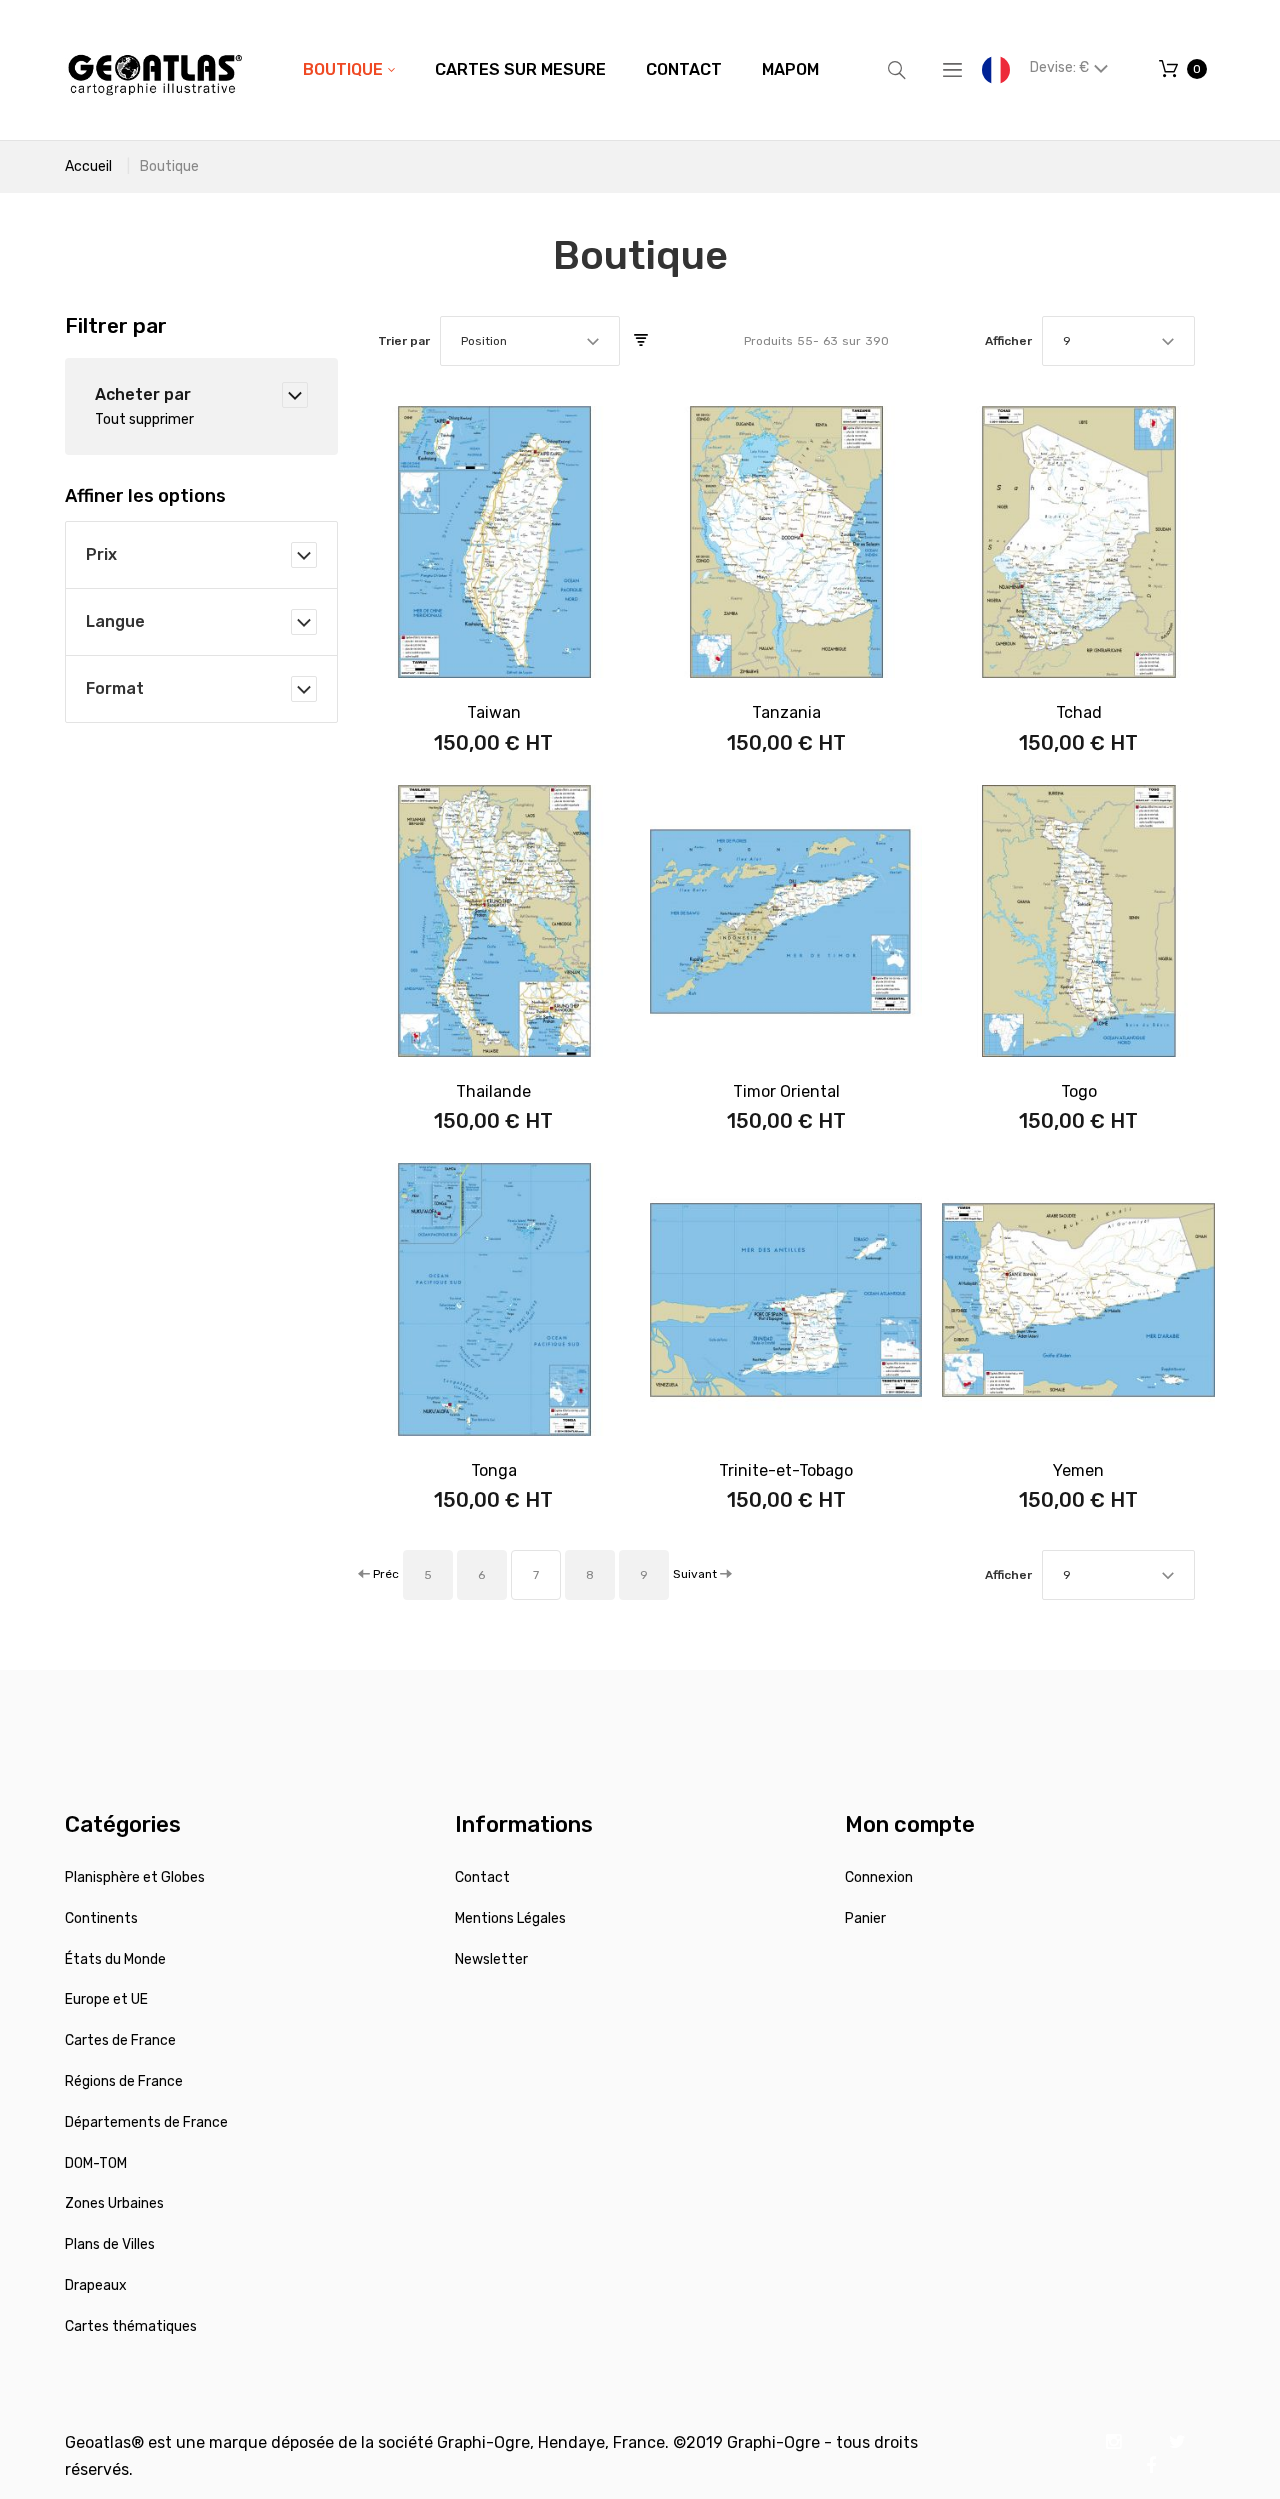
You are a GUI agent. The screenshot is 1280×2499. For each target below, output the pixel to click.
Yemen (1078, 1470)
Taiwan (494, 712)
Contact (482, 1877)
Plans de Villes (110, 2244)
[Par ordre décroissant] (641, 341)
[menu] (561, 70)
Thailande (493, 1091)
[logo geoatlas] (155, 70)
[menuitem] (349, 70)
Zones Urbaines (114, 2203)
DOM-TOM (96, 2163)
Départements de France (146, 2122)
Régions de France (124, 2081)
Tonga (494, 1470)
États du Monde (115, 1959)
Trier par (404, 341)
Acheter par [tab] (143, 394)
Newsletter (491, 1959)
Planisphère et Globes (135, 1877)
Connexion (879, 1877)
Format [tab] (115, 688)
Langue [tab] (115, 621)
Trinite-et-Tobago (786, 1470)
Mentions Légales (510, 1918)
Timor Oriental (786, 1091)
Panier (865, 1918)
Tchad (1079, 712)
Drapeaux (96, 2285)
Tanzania (786, 712)
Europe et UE (106, 1999)
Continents (101, 1918)
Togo (1079, 1091)
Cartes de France (120, 2040)
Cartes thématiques (131, 2326)
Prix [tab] (101, 554)
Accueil (88, 166)
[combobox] (530, 341)
